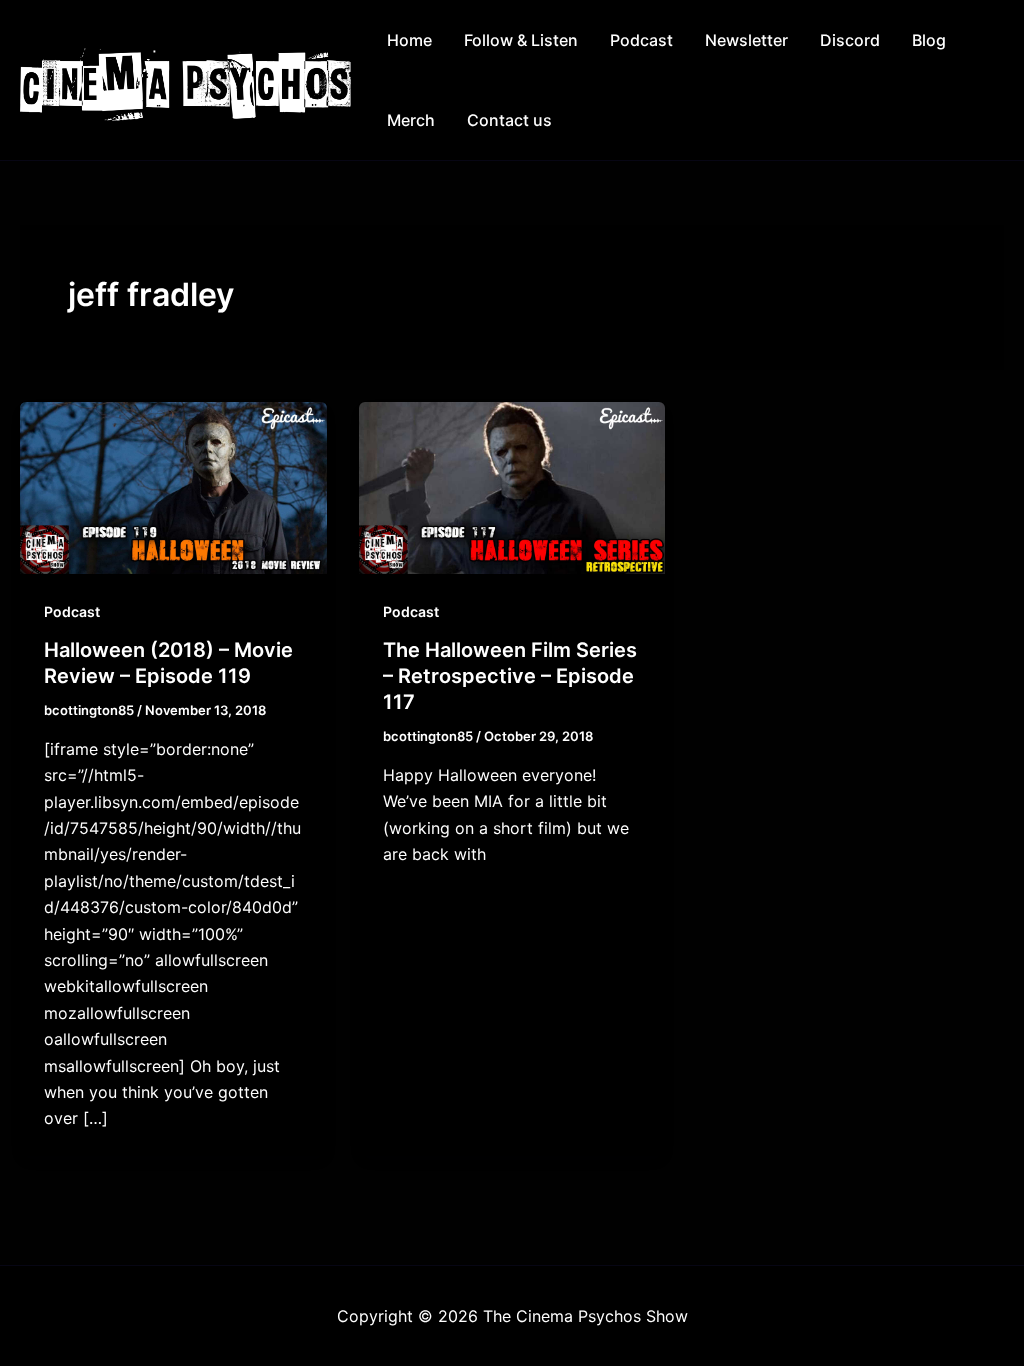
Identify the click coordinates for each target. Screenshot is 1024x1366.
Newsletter (746, 40)
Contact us (509, 120)
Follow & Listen (521, 40)
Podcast (641, 40)
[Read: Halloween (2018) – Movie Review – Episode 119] (173, 486)
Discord (850, 40)
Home (409, 40)
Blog (929, 40)
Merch (411, 120)
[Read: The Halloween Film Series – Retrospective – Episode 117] (512, 486)
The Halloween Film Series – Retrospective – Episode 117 (510, 676)
